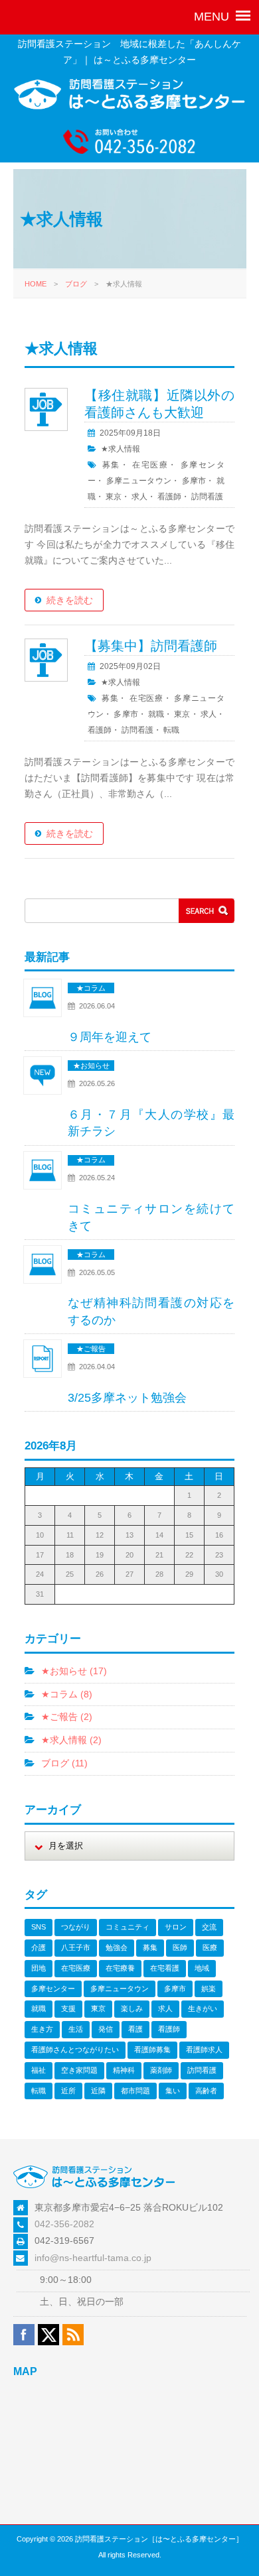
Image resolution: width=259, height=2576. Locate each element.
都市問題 (135, 2091)
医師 (180, 1947)
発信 (106, 2029)
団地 (39, 1968)
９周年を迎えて (110, 1037)
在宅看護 (165, 1968)
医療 (210, 1947)
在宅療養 (120, 1968)
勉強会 (117, 1947)
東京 (114, 497)
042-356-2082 (64, 2224)
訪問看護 (207, 497)
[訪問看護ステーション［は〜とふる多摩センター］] (130, 107)
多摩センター (53, 1989)
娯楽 (209, 1989)
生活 (76, 2029)
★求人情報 (121, 449)
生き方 (42, 2029)
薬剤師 (161, 2070)
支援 (68, 2008)
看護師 (169, 497)
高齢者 (206, 2091)
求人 (139, 497)
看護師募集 (152, 2050)
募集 (111, 465)
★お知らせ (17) (74, 1671)
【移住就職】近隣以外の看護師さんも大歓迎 (159, 404)
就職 (156, 714)
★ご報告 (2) (67, 1717)
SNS (39, 1927)
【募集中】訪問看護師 (151, 646)
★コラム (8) (67, 1694)
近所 (68, 2091)
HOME (36, 284)
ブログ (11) (64, 1763)
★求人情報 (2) (71, 1740)
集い (173, 2091)
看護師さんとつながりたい (75, 2050)
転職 (171, 730)
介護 (39, 1947)
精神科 (124, 2070)
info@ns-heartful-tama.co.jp (93, 2258)
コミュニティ (128, 1927)
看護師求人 (204, 2050)
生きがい (203, 2008)
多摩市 (194, 481)
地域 (202, 1968)
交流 (209, 1927)
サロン (176, 1927)
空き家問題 (79, 2070)
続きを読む (70, 600)
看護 (135, 2029)
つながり (76, 1927)
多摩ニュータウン (139, 481)
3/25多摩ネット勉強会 (127, 1398)
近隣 (98, 2091)
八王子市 (76, 1947)
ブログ (76, 284)
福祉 (39, 2070)
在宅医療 (150, 465)
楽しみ (132, 2008)
